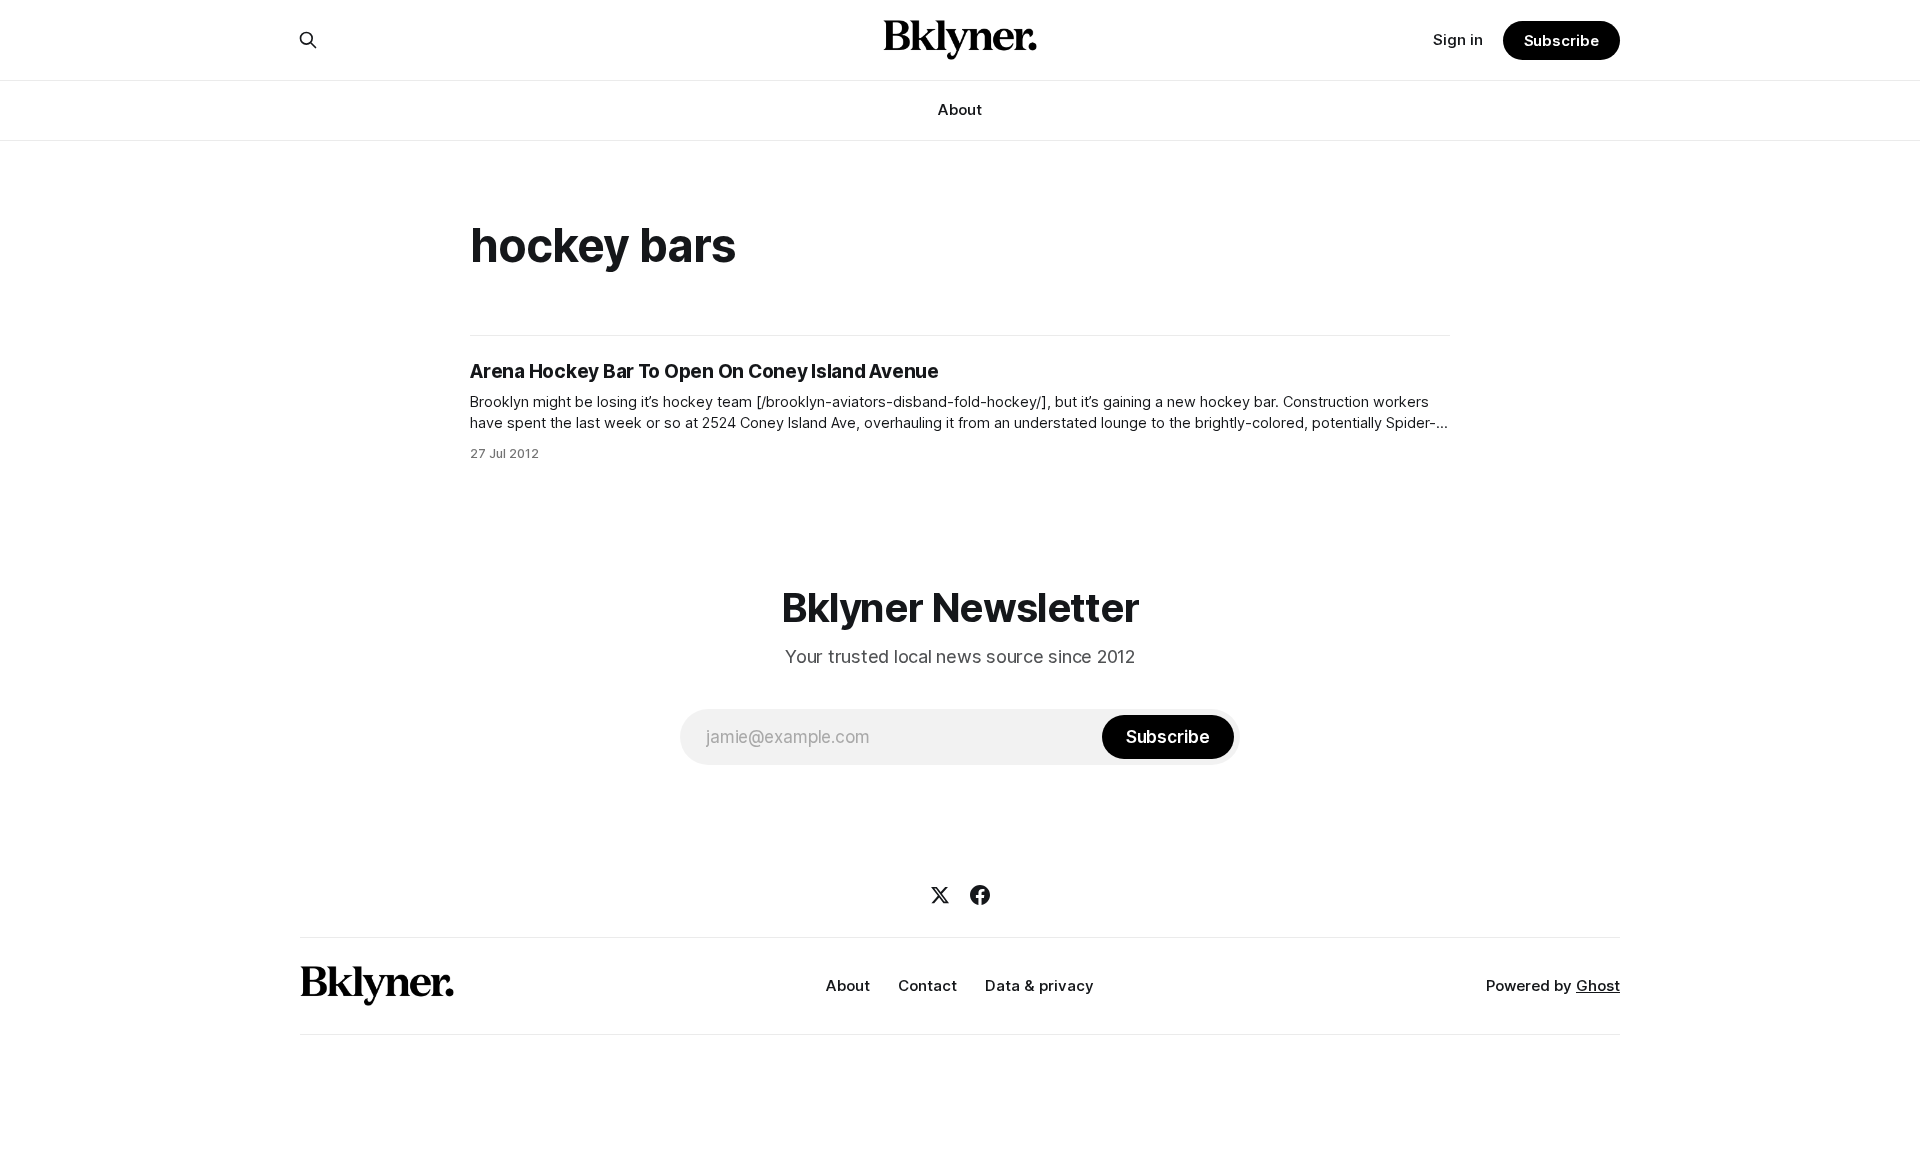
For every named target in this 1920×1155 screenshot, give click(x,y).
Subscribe (1561, 40)
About (960, 109)
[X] (940, 895)
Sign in (1458, 39)
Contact (927, 985)
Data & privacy (1039, 985)
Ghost (1598, 985)
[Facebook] (980, 895)
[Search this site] (308, 40)
